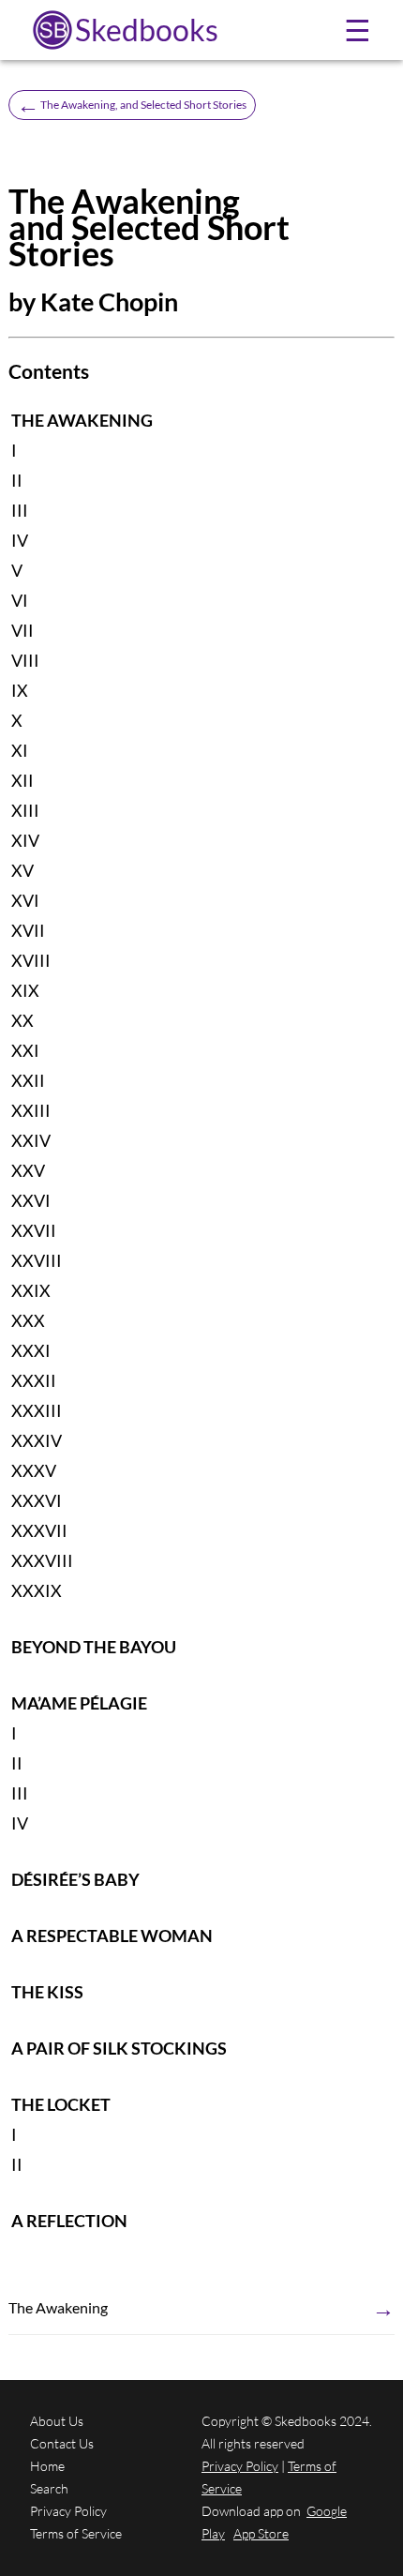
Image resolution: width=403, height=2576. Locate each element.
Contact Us (62, 2443)
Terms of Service (76, 2533)
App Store (261, 2533)
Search (49, 2488)
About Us (57, 2421)
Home (47, 2466)
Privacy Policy (68, 2511)
